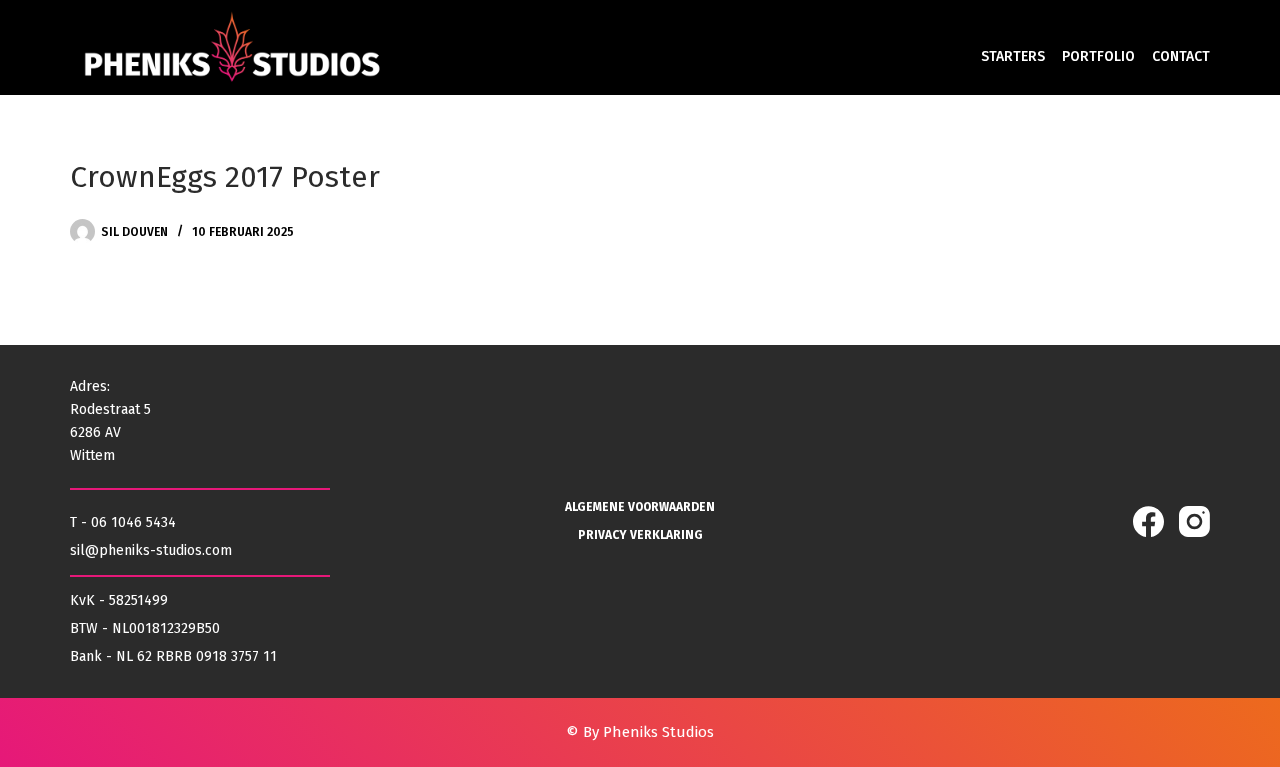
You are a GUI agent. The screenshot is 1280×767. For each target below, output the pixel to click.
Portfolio (1098, 56)
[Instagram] (1194, 521)
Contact (1181, 56)
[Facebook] (1148, 521)
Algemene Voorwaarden (640, 507)
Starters (1013, 56)
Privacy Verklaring (640, 535)
